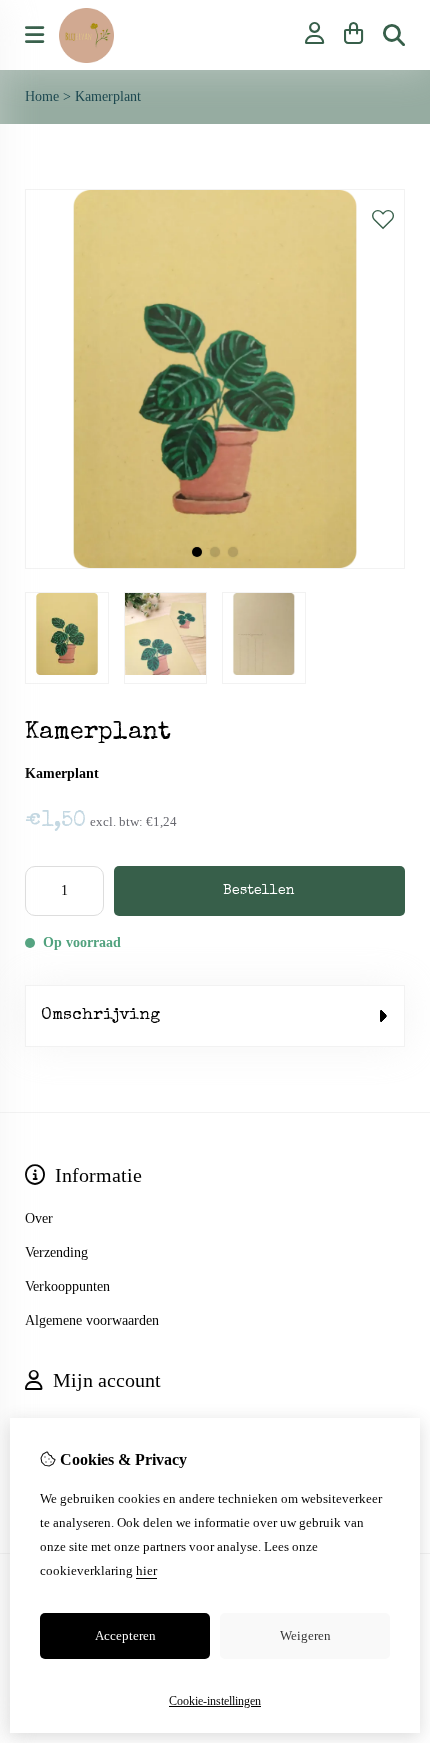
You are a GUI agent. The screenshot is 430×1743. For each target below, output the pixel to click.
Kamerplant (108, 96)
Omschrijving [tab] (100, 1015)
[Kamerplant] (215, 564)
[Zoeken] (394, 35)
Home (42, 96)
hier (146, 1570)
